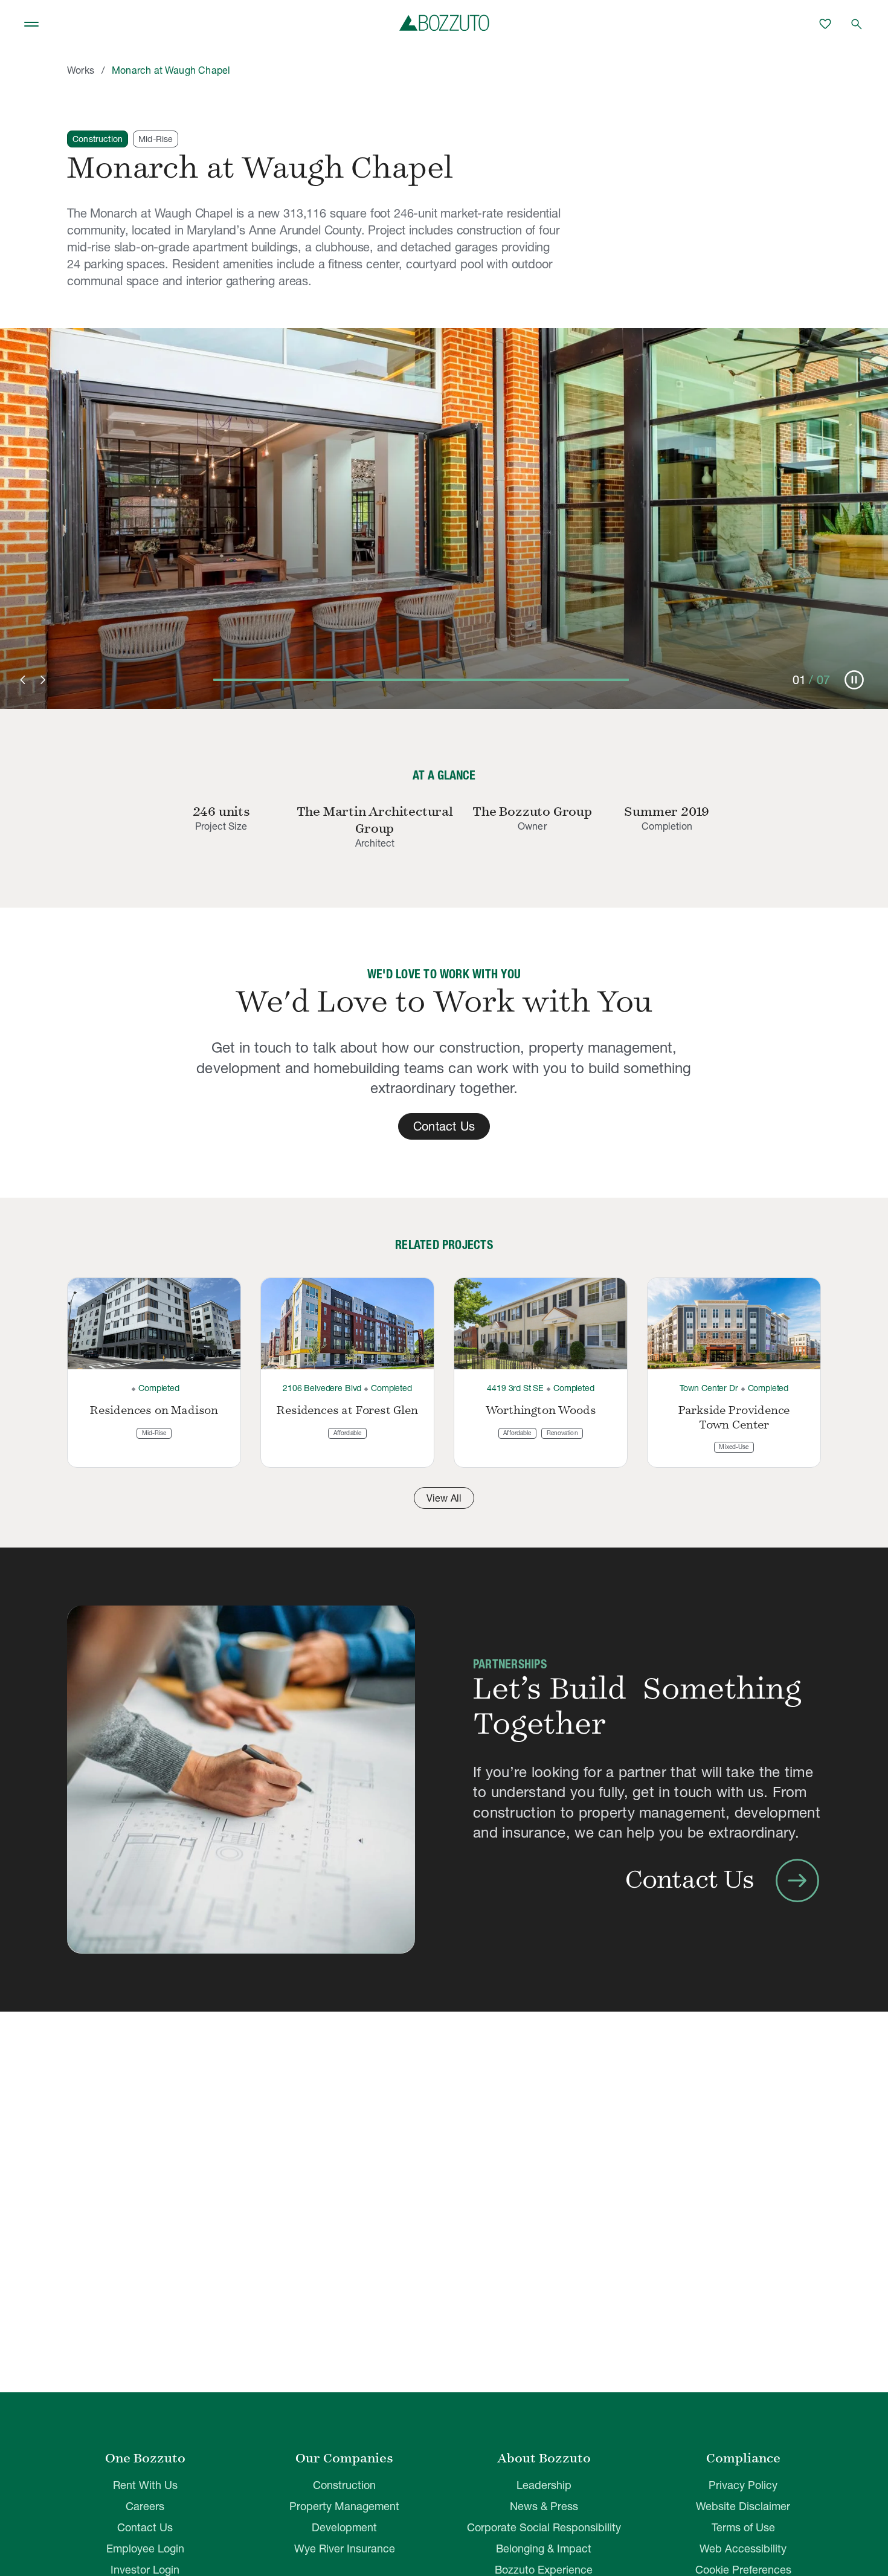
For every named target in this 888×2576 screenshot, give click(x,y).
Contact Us (145, 2527)
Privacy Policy (743, 2485)
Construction (344, 2485)
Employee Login (145, 2549)
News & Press (544, 2506)
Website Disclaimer (743, 2506)
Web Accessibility (743, 2549)
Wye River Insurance (345, 2549)
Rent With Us (145, 2485)
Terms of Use (743, 2527)
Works (81, 70)
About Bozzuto (544, 2458)
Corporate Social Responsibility (544, 2527)
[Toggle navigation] (31, 24)
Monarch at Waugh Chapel (171, 70)
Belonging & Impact (544, 2549)
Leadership (544, 2485)
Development (344, 2527)
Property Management (344, 2506)
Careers (145, 2506)
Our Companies (344, 2458)
